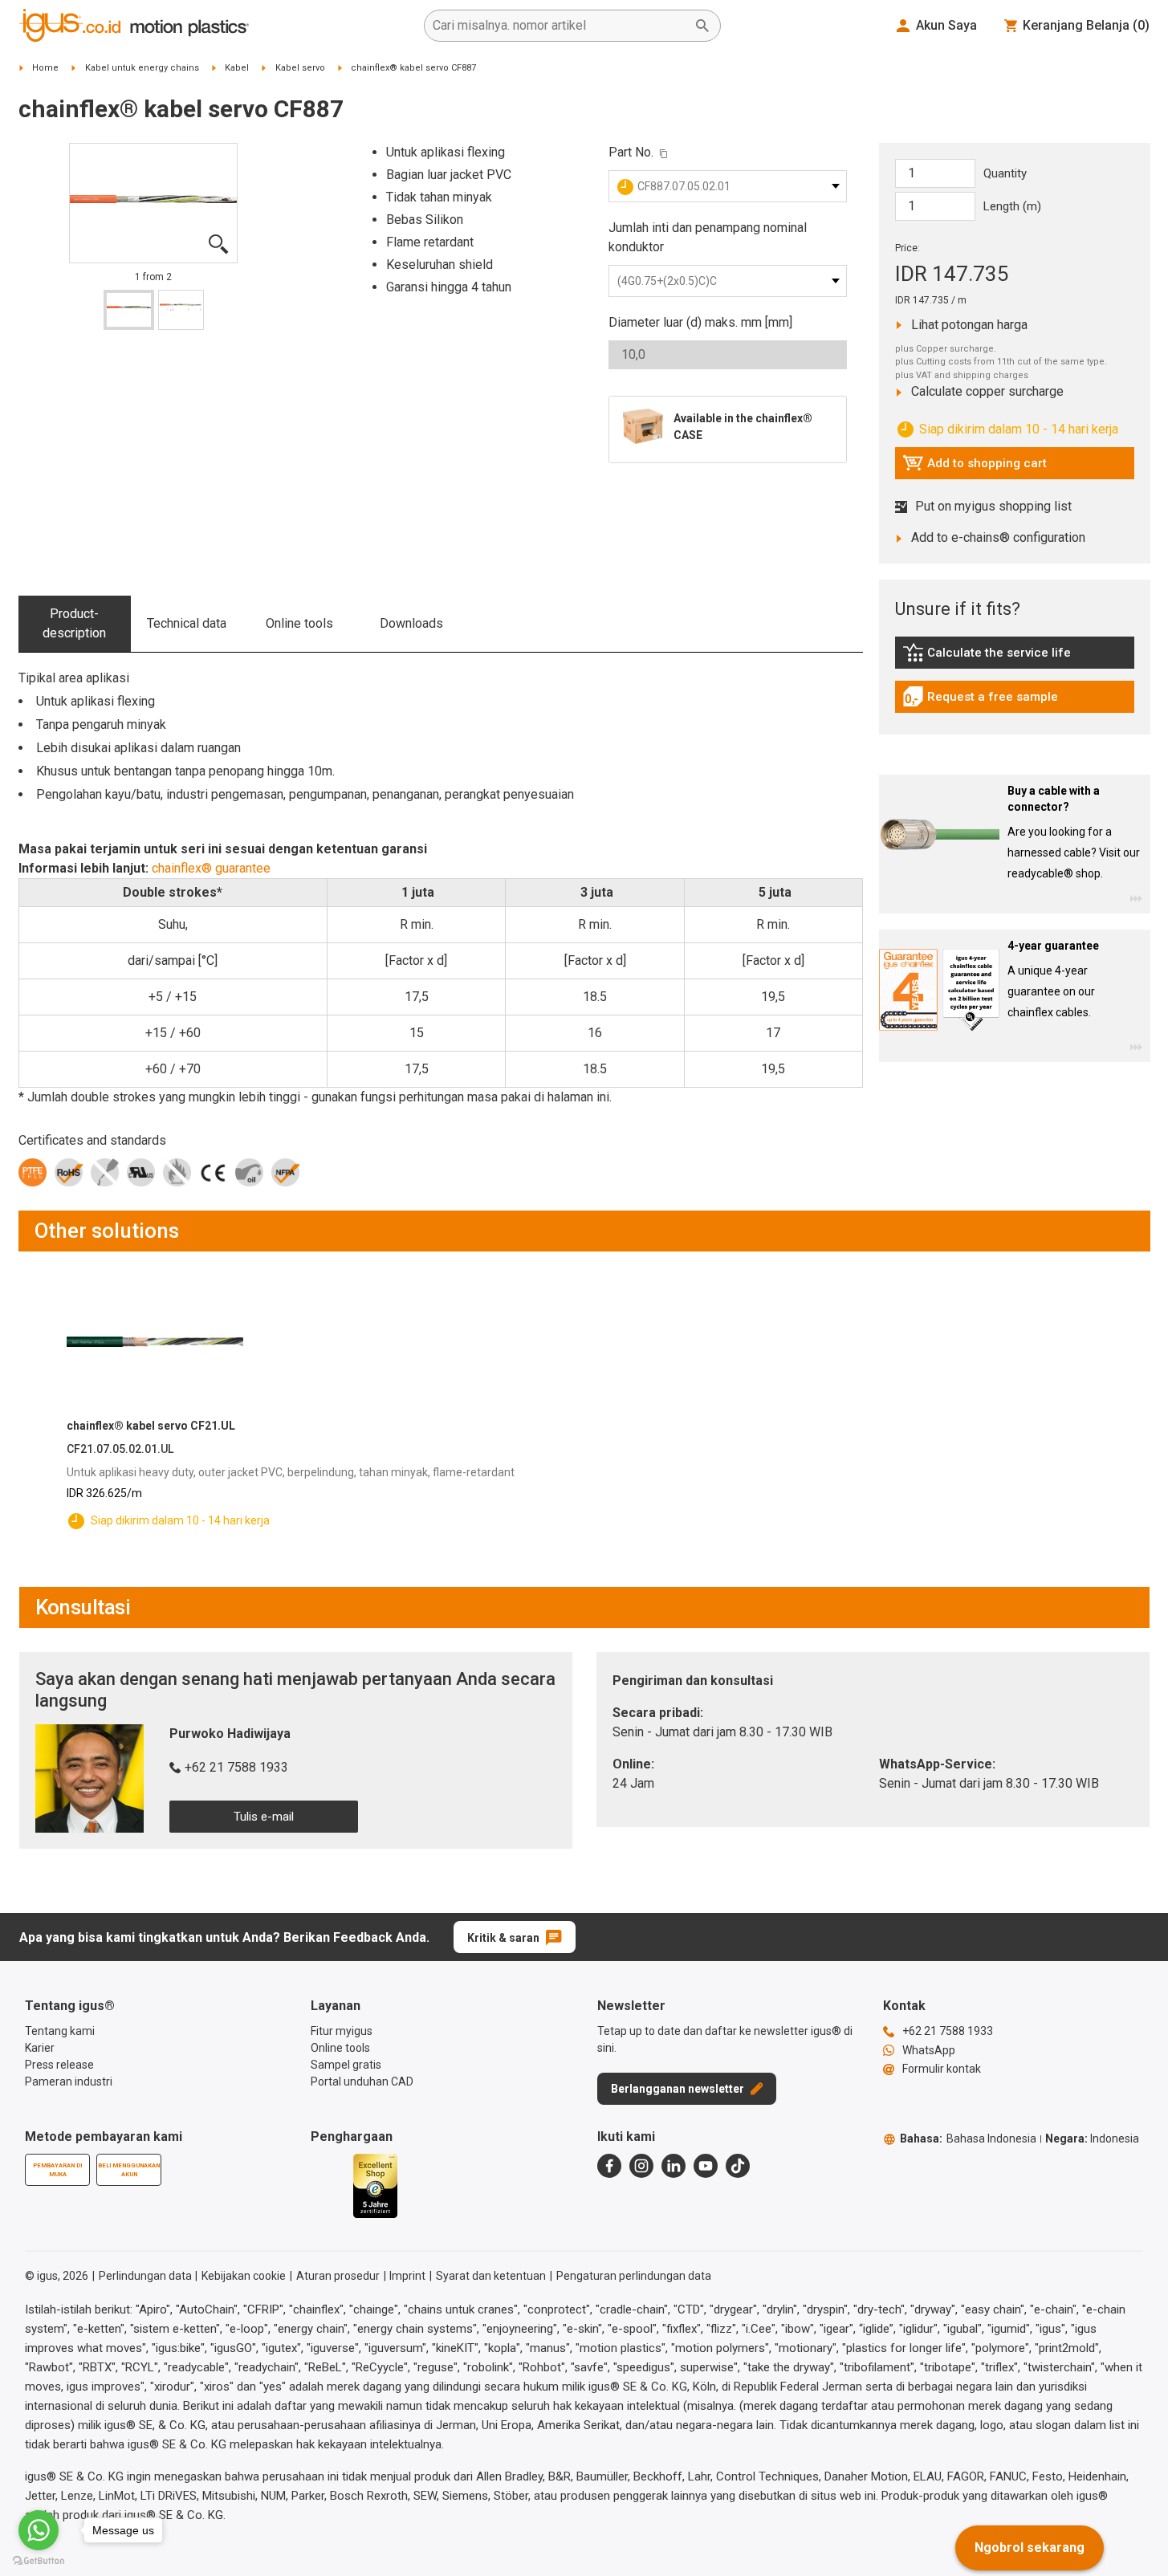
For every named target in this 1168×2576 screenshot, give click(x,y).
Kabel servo (300, 68)
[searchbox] (560, 26)
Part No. (631, 152)
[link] (1015, 658)
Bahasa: (968, 2139)
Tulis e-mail (264, 1817)
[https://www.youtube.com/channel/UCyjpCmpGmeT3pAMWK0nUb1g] (706, 2166)
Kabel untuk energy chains (142, 68)
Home (45, 68)
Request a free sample (980, 701)
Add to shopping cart (975, 467)
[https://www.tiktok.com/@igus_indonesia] (738, 2166)
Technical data (187, 623)
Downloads (411, 623)
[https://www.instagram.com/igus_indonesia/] (641, 2166)
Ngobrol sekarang (1030, 2548)
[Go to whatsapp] (39, 2530)
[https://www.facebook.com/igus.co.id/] (609, 2166)
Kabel (237, 68)
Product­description (74, 623)
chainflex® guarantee (211, 868)
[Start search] (702, 26)
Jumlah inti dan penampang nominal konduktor (708, 237)
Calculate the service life (991, 657)
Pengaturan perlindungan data (634, 2276)
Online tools (299, 623)
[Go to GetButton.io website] (39, 2560)
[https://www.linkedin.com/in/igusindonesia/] (674, 2166)
